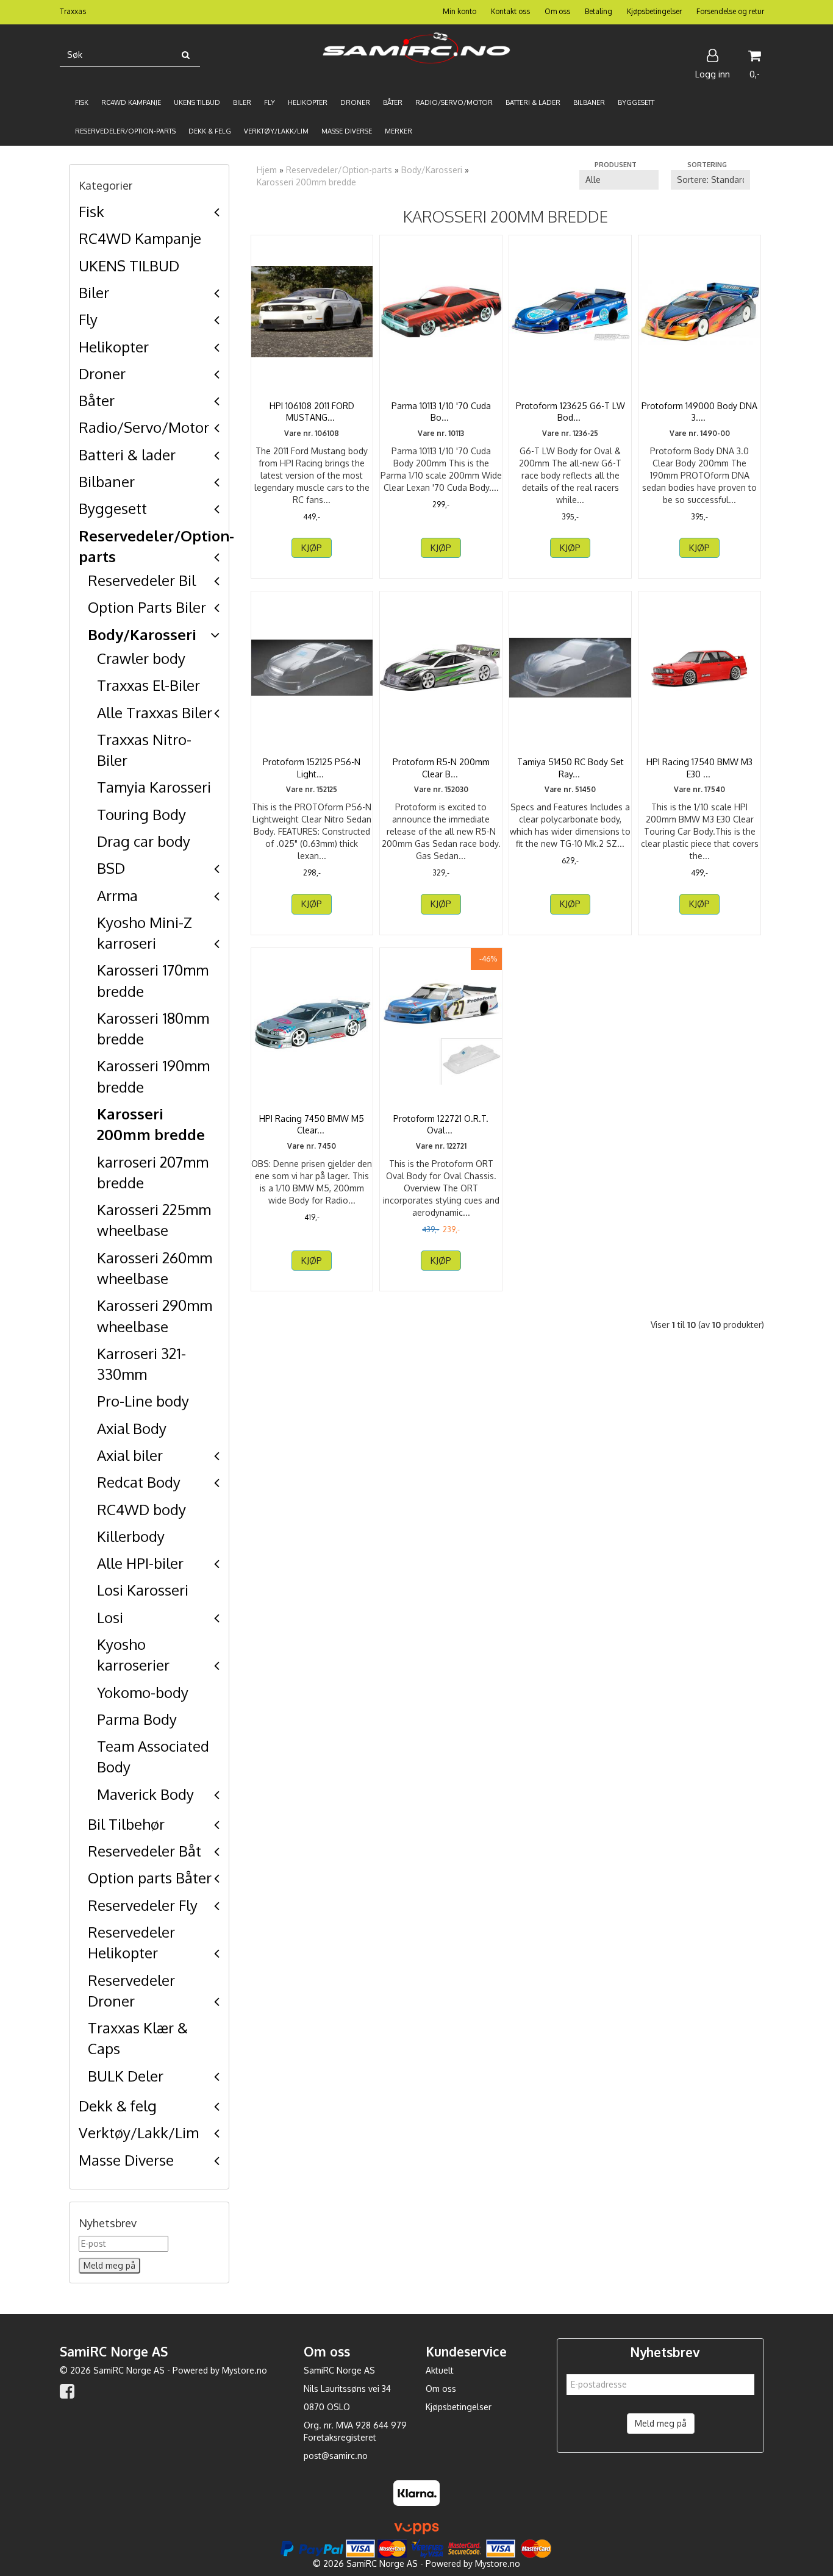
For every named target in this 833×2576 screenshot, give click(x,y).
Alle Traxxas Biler (155, 712)
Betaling (599, 11)
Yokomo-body (143, 1692)
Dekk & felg (118, 2106)
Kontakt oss (510, 11)
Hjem (267, 170)
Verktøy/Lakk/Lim (139, 2132)
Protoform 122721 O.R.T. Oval (441, 1125)
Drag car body (144, 841)
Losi (110, 1617)
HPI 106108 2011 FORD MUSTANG (312, 412)
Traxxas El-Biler (148, 685)
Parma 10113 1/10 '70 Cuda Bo (441, 412)
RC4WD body (141, 1509)
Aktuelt (440, 2370)
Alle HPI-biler (140, 1563)
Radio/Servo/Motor (144, 427)
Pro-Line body (143, 1401)
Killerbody (131, 1536)
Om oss (557, 11)
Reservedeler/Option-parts (339, 170)
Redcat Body (139, 1482)
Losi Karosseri (143, 1590)
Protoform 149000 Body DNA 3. (699, 412)
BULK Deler (126, 2076)
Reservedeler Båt (145, 1851)
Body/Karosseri (142, 634)
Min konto (459, 11)
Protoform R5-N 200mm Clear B (441, 768)
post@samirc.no (336, 2456)
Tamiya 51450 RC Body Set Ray (570, 768)
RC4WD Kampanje (140, 238)
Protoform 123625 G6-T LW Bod (570, 412)
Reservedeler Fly (143, 1905)
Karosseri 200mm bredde (306, 182)
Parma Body (137, 1719)
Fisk (91, 211)
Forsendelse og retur (730, 11)
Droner (102, 373)
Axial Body (132, 1428)
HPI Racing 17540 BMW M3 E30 (699, 768)
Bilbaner (107, 481)
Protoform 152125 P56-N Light (312, 768)
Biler (94, 292)
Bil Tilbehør (126, 1824)
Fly (88, 319)
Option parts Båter (150, 1878)
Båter (97, 400)
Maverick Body (145, 1794)
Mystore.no (245, 2370)
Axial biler (130, 1455)
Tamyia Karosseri (154, 787)
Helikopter (114, 347)
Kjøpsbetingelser (654, 11)
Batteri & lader (127, 455)
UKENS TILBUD (129, 266)
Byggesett (113, 508)
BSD (111, 868)
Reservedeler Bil (142, 580)
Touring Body (141, 814)
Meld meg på (661, 2423)
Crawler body (141, 658)
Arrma (117, 895)
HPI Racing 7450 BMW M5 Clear (312, 1125)
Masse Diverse (126, 2160)
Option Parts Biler (147, 607)
